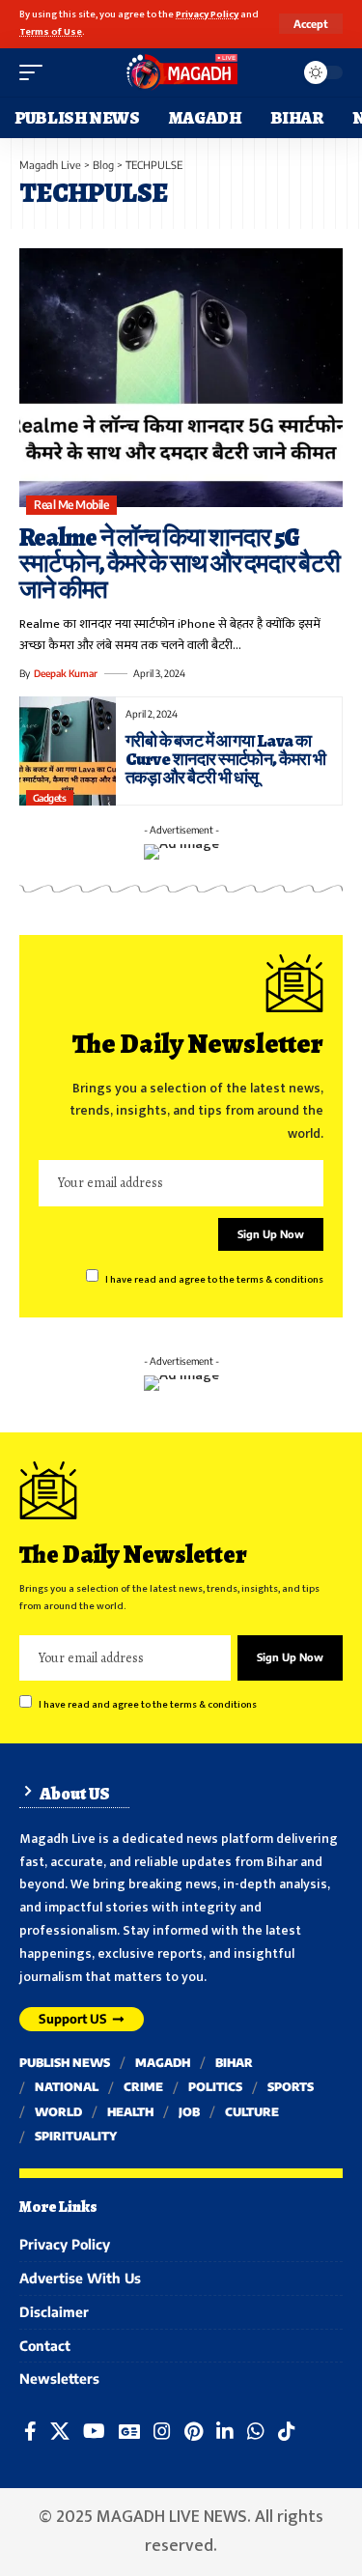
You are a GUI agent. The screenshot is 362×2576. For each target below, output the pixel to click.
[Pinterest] (194, 2431)
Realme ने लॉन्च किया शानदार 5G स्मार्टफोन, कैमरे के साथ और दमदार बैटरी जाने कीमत (180, 564)
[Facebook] (30, 2431)
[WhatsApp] (256, 2431)
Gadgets (50, 798)
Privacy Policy (207, 14)
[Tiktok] (287, 2431)
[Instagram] (162, 2431)
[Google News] (129, 2431)
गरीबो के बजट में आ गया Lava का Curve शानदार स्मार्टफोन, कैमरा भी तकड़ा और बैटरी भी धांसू (226, 759)
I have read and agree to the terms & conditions (214, 1279)
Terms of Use (51, 32)
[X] (60, 2431)
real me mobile (71, 505)
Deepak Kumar (66, 673)
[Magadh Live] (181, 72)
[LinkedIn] (225, 2431)
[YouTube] (94, 2431)
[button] (311, 24)
